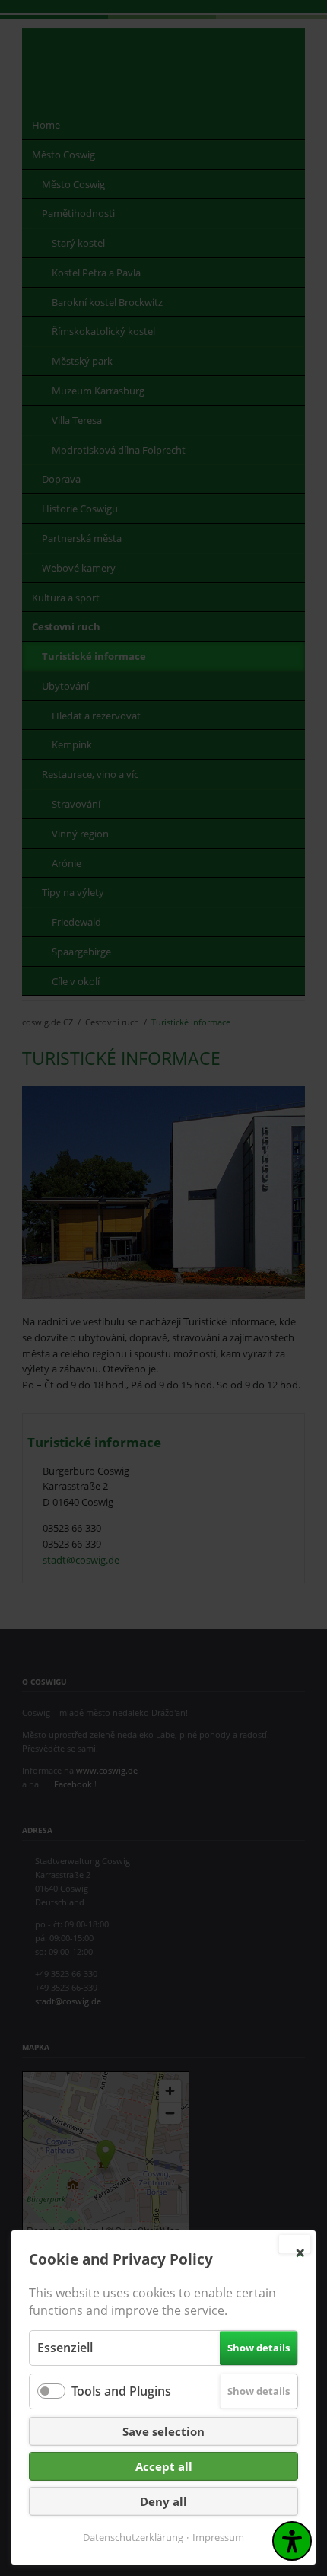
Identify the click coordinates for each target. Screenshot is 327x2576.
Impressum (218, 2537)
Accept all (164, 2466)
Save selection (163, 2431)
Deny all (163, 2501)
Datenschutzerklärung (133, 2537)
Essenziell (65, 2348)
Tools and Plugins (121, 2391)
